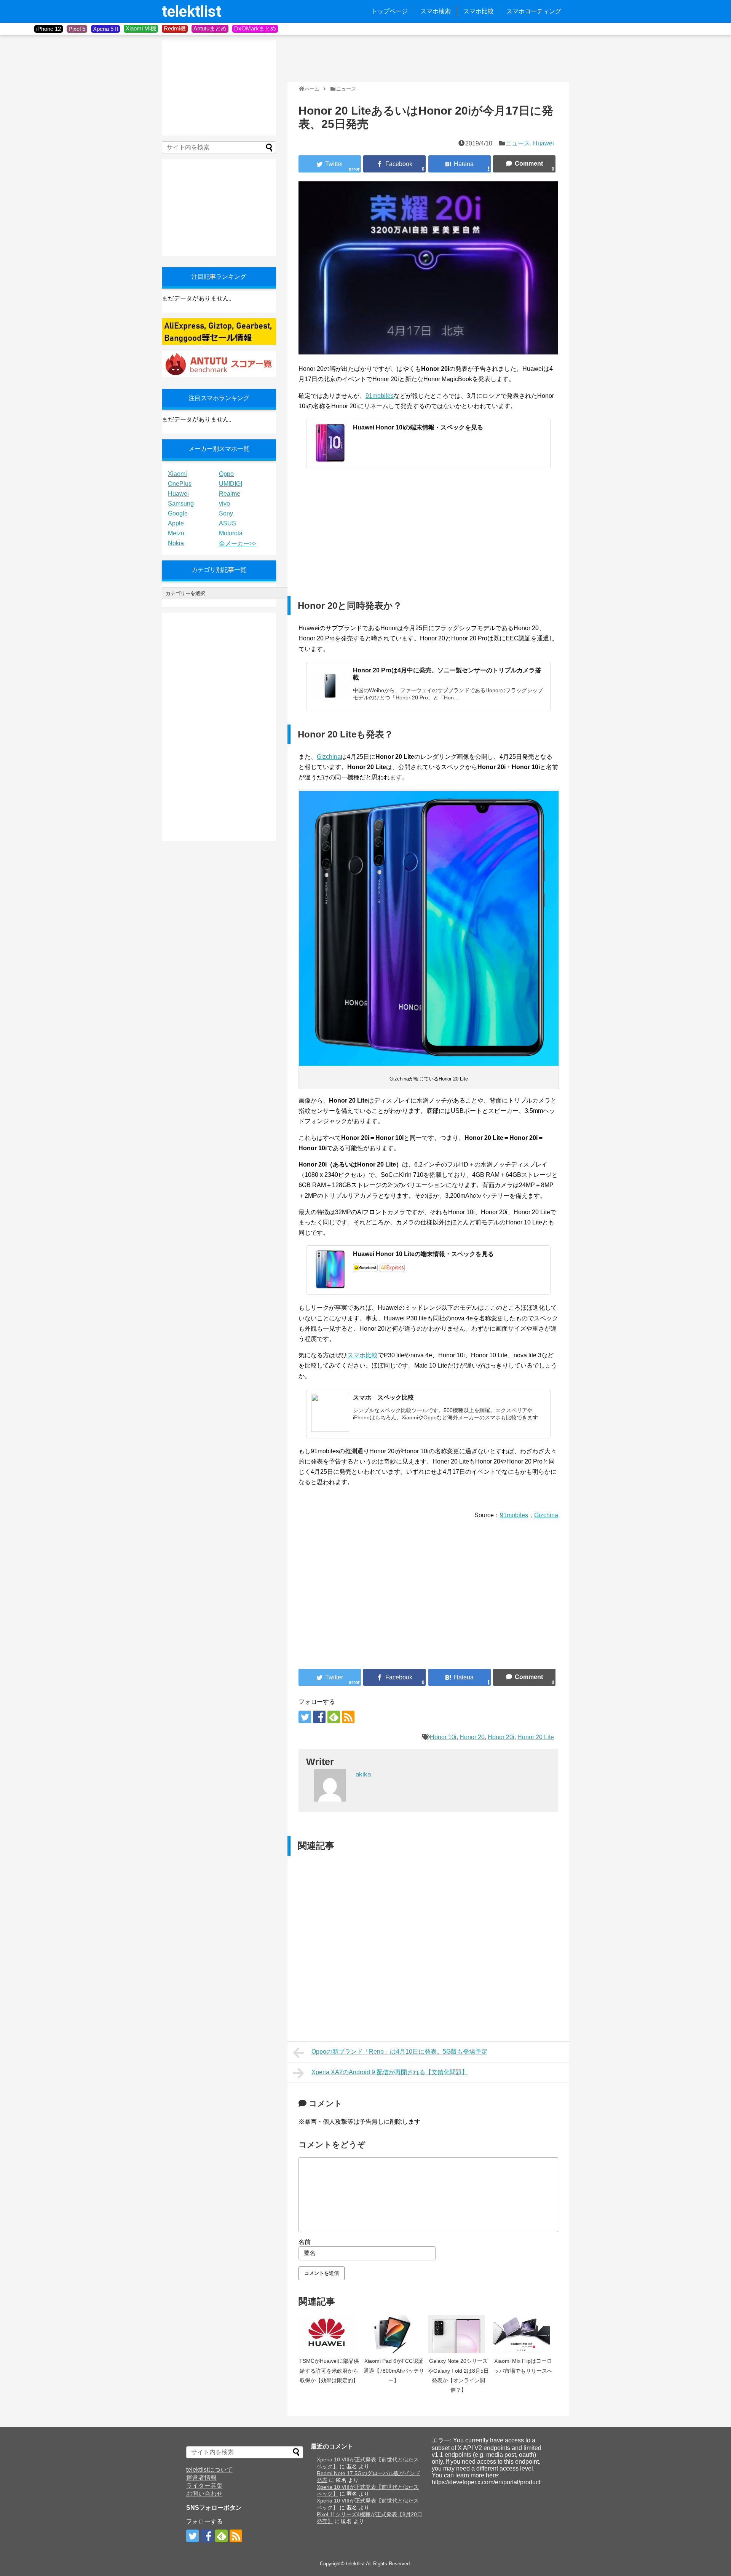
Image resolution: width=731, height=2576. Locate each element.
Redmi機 (175, 28)
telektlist (192, 12)
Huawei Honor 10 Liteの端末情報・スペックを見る (423, 1254)
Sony (226, 513)
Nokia (176, 543)
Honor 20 (472, 1737)
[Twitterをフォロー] (305, 1717)
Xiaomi (177, 474)
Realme (230, 494)
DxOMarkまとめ (255, 28)
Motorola (231, 533)
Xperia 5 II (105, 29)
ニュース (518, 143)
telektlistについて (209, 2470)
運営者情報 (201, 2478)
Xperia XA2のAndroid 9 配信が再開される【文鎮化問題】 (390, 2072)
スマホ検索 (436, 11)
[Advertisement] (426, 57)
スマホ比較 (479, 11)
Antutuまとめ (210, 28)
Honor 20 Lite (536, 1737)
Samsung (181, 504)
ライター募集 (204, 2486)
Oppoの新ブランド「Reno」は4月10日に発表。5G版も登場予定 (399, 2052)
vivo (224, 504)
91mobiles (380, 396)
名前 (305, 2242)
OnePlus (180, 484)
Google (178, 513)
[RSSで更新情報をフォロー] (348, 1717)
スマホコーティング (534, 11)
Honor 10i (443, 1737)
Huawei (543, 143)
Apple (176, 523)
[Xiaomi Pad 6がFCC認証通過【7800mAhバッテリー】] (394, 2334)
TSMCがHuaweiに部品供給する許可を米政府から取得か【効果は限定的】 (329, 2371)
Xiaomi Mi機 (141, 28)
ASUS (227, 523)
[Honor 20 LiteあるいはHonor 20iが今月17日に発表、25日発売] (460, 164)
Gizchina (329, 757)
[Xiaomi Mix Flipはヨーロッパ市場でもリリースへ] (523, 2334)
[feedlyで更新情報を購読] (334, 1717)
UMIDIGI (231, 484)
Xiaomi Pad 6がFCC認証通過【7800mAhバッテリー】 (394, 2371)
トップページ (389, 11)
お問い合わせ (204, 2494)
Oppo (226, 474)
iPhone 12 (49, 29)
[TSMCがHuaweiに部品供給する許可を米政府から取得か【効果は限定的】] (329, 2334)
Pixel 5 (77, 29)
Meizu (176, 533)
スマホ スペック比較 (383, 1397)
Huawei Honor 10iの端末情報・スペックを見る (418, 427)
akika (363, 1774)
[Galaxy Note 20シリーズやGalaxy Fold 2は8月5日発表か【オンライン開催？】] (458, 2334)
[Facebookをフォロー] (319, 1717)
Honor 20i (501, 1737)
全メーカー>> (238, 543)
